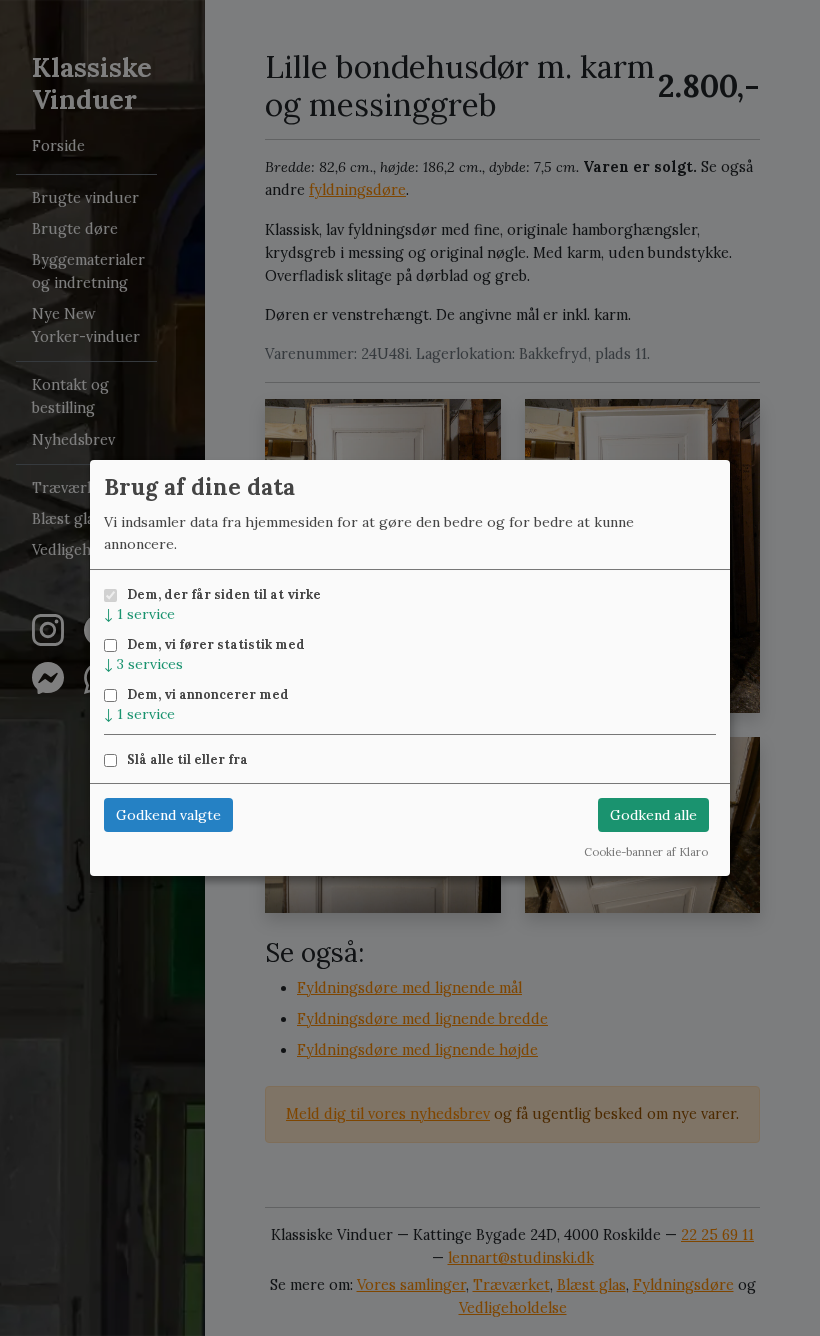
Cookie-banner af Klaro (646, 852)
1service (139, 614)
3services (143, 664)
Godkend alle (653, 815)
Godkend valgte (168, 815)
